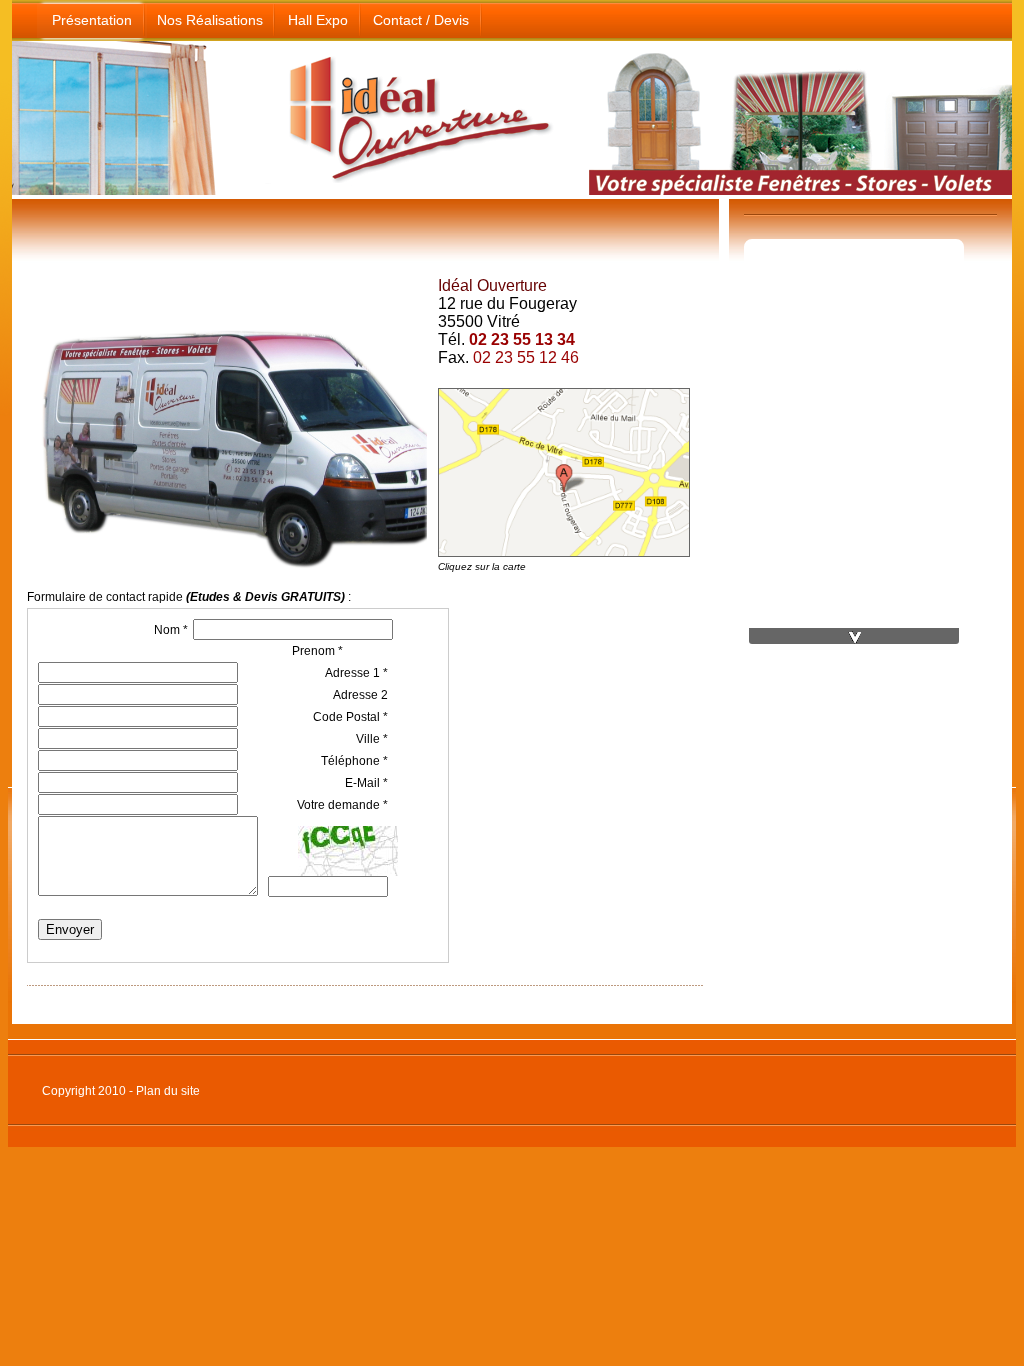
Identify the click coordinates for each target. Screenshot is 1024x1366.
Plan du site (168, 1091)
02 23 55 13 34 (522, 339)
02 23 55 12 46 (526, 357)
